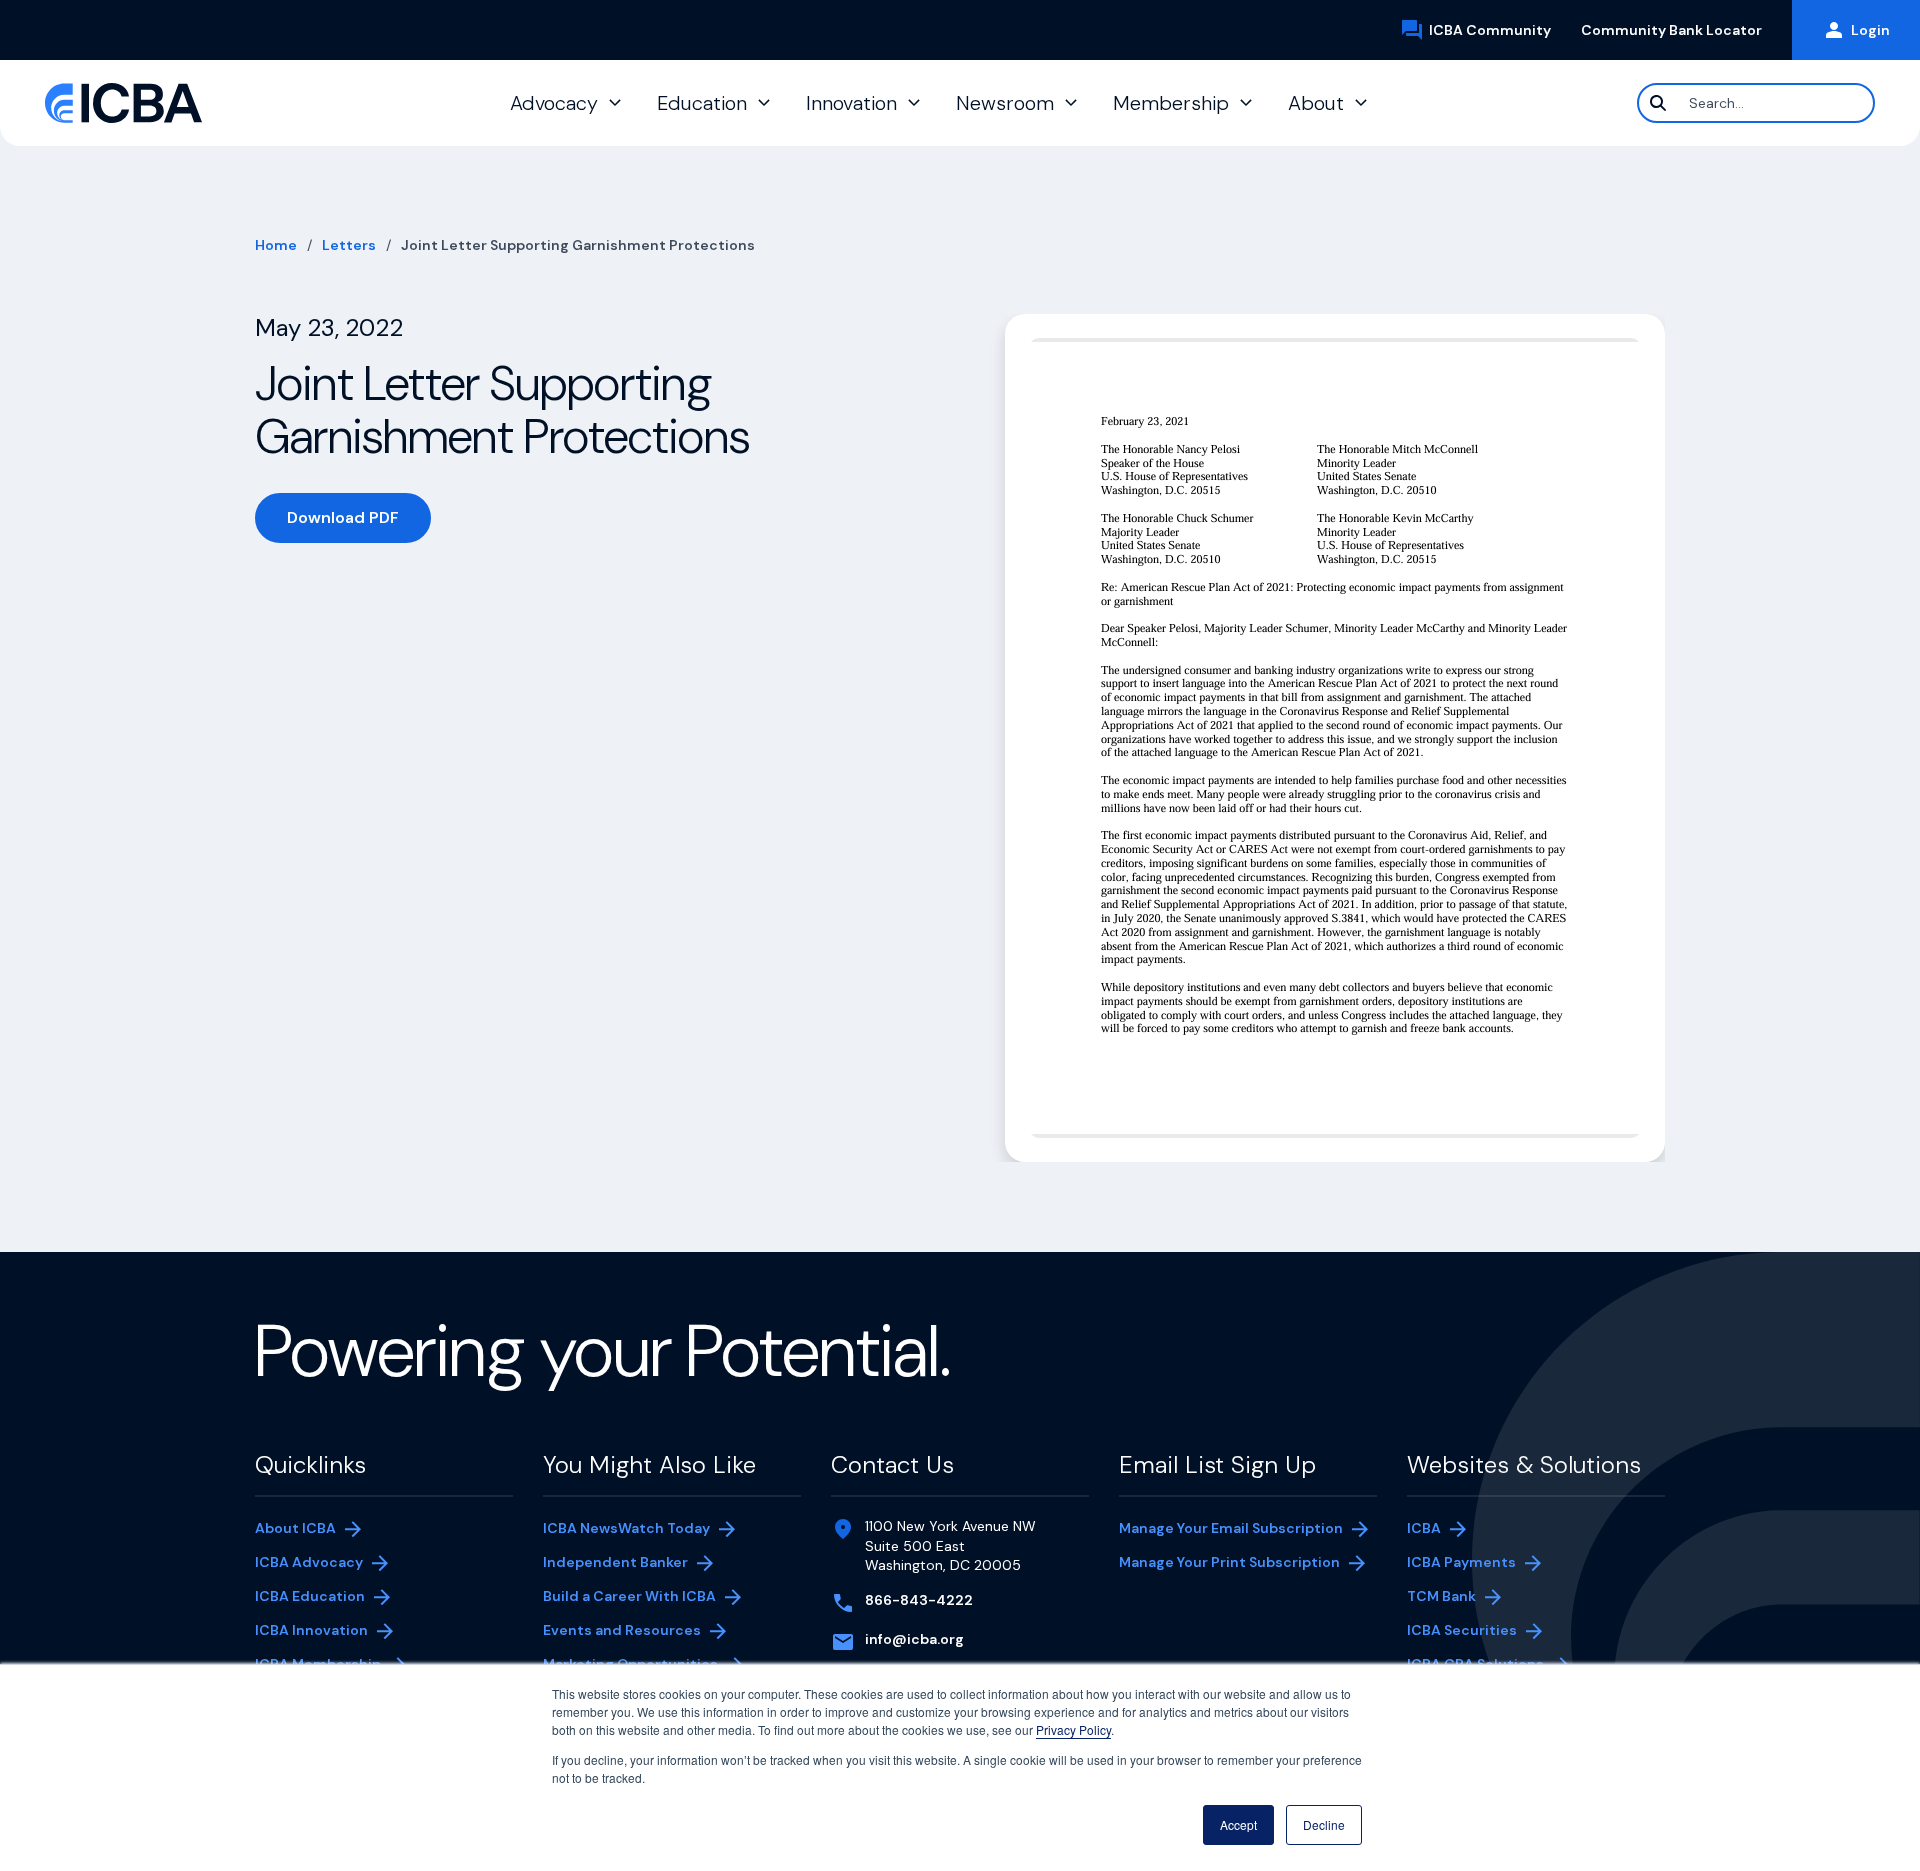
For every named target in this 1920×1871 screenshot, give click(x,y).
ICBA (1424, 1528)
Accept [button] (1238, 1824)
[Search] (1658, 103)
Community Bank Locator (1679, 30)
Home (276, 245)
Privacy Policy (1073, 1729)
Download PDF (359, 521)
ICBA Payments (1471, 1564)
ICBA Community (1497, 31)
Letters (349, 245)
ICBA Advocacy (309, 1562)
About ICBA (295, 1528)
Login (1870, 30)
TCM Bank (1471, 1598)
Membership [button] (1171, 103)
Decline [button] (1324, 1824)
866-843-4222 (919, 1600)
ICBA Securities (1462, 1630)
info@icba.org (914, 1639)
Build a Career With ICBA (629, 1596)
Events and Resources (622, 1630)
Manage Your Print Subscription (1229, 1564)
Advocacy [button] (554, 103)
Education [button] (702, 103)
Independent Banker (615, 1564)
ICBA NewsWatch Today (626, 1528)
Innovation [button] (851, 103)
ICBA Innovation (311, 1630)
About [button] (1316, 103)
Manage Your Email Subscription (1231, 1528)
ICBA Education (310, 1596)
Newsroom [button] (1005, 103)
